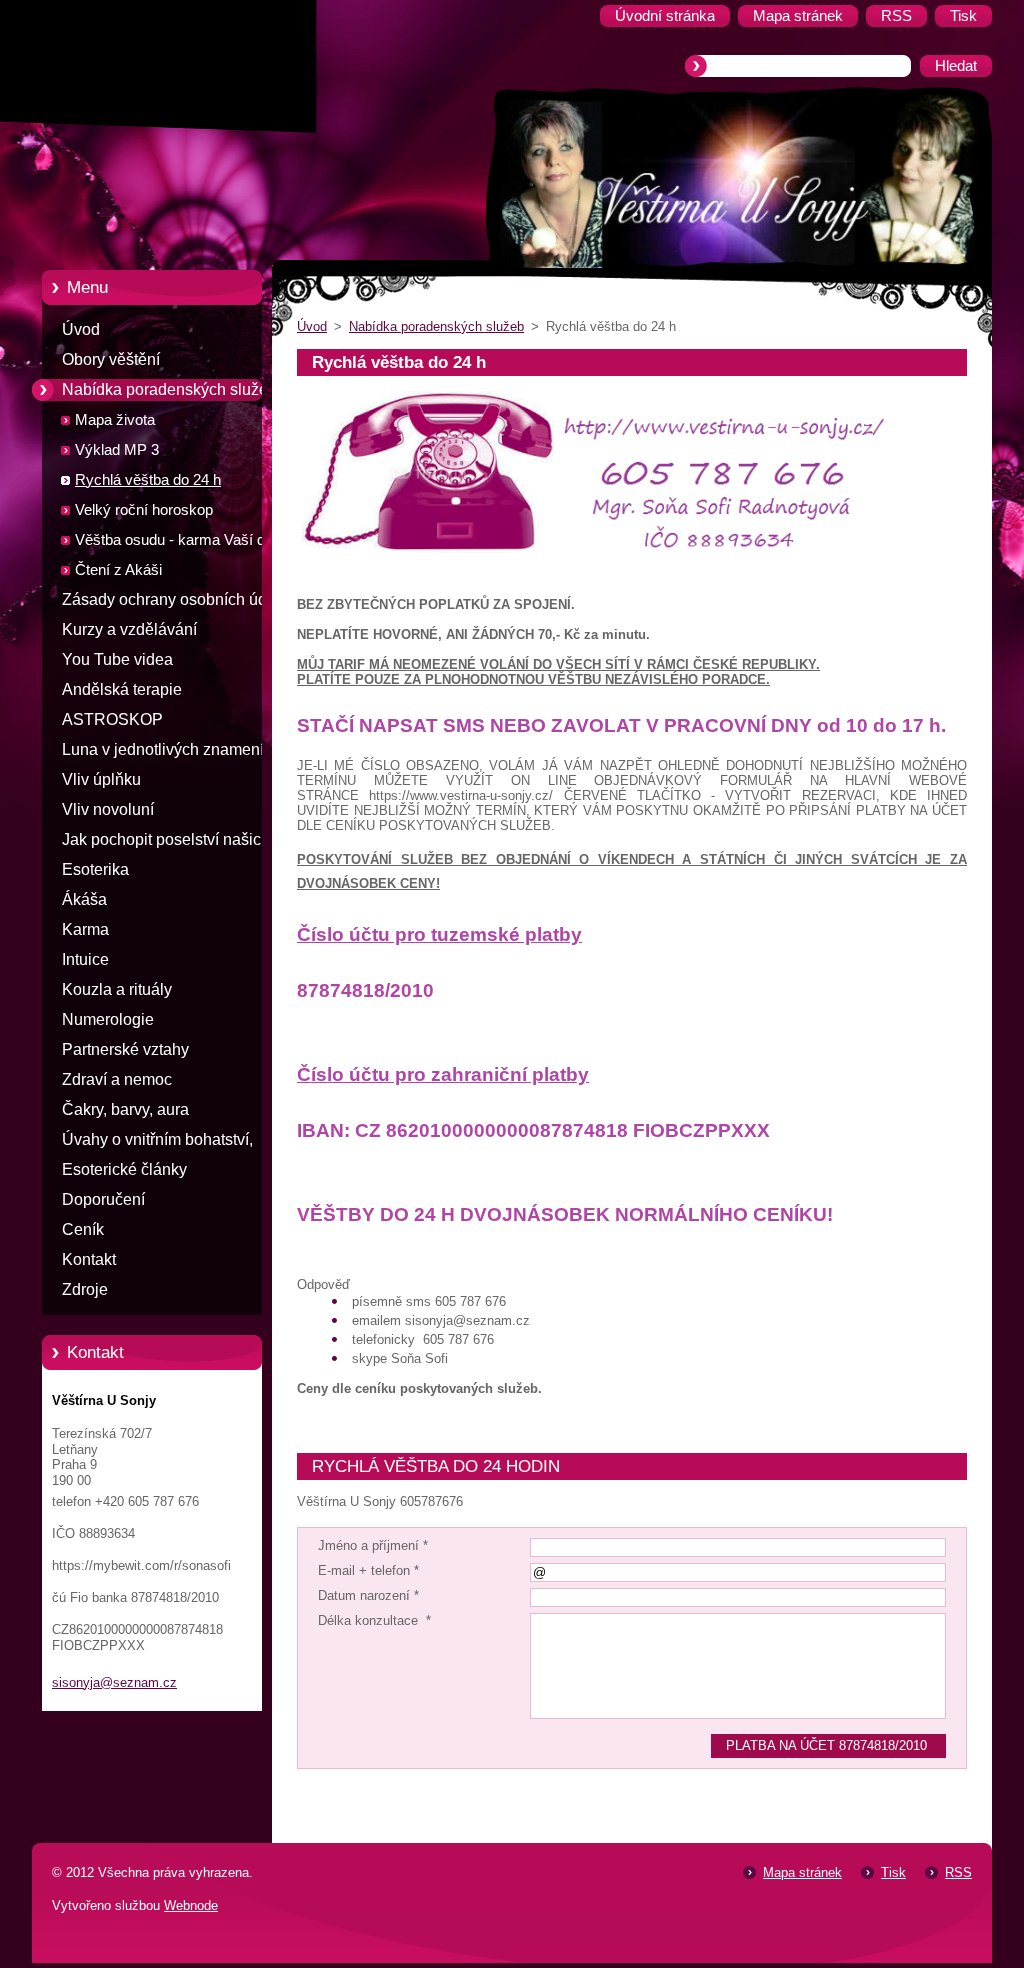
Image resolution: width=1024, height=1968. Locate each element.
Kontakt (89, 1259)
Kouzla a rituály (117, 989)
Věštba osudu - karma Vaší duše (182, 540)
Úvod (81, 329)
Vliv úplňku (101, 779)
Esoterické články (124, 1169)
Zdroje (85, 1289)
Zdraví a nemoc (117, 1079)
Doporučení (103, 1199)
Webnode (191, 1905)
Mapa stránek (802, 1872)
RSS (958, 1872)
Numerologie (108, 1019)
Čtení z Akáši (118, 570)
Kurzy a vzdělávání (129, 629)
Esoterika (95, 869)
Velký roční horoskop (144, 510)
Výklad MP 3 (117, 450)
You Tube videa (117, 659)
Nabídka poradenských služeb (169, 389)
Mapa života (115, 420)
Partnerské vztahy (125, 1049)
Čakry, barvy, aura (125, 1109)
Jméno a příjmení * (373, 1545)
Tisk (893, 1872)
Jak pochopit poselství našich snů (166, 843)
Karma (85, 929)
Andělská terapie (122, 689)
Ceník (83, 1229)
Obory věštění (111, 359)
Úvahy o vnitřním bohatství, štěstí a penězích (157, 1143)
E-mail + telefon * (368, 1570)
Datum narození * (368, 1595)
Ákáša (84, 899)
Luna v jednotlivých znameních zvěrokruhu (171, 753)
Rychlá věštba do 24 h (148, 480)
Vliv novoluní (108, 809)
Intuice (85, 959)
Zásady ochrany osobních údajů (175, 599)
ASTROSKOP (112, 719)
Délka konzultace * (374, 1620)
